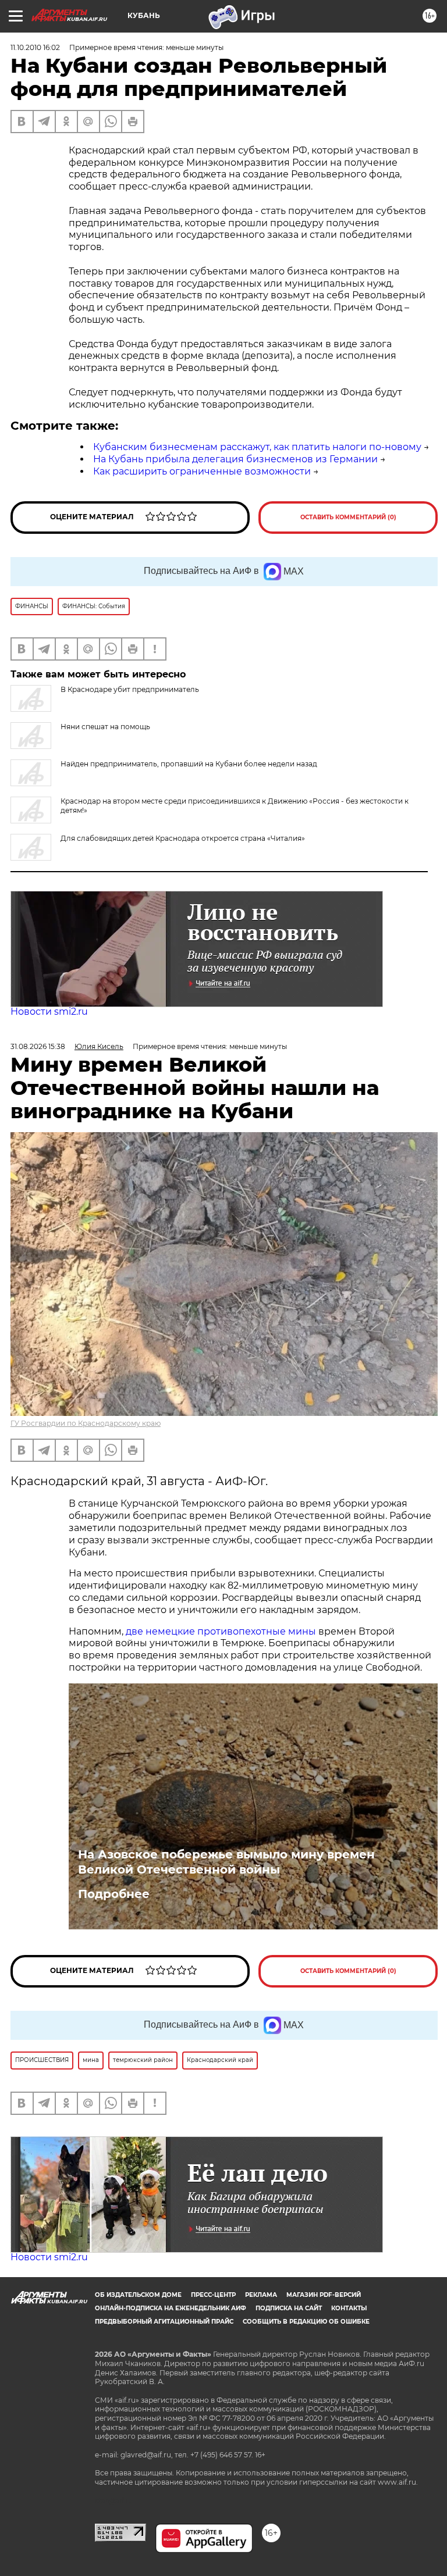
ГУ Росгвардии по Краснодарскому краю (86, 1423)
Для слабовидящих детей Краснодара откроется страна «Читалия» (183, 838)
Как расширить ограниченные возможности (202, 471)
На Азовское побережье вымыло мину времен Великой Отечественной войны (226, 1862)
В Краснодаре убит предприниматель (130, 689)
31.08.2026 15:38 (38, 1046)
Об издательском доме (138, 2295)
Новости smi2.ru (49, 1012)
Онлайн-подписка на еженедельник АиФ (171, 2308)
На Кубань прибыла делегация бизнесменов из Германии (235, 459)
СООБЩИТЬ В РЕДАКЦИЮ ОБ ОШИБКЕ (306, 2322)
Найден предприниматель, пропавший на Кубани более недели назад (189, 764)
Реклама (261, 2295)
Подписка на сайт (289, 2308)
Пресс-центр (213, 2295)
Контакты (349, 2308)
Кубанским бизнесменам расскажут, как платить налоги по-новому (257, 447)
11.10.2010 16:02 (35, 47)
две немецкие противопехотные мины (221, 1631)
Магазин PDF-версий (324, 2295)
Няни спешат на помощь (105, 727)
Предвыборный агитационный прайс (164, 2322)
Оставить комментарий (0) (348, 517)
